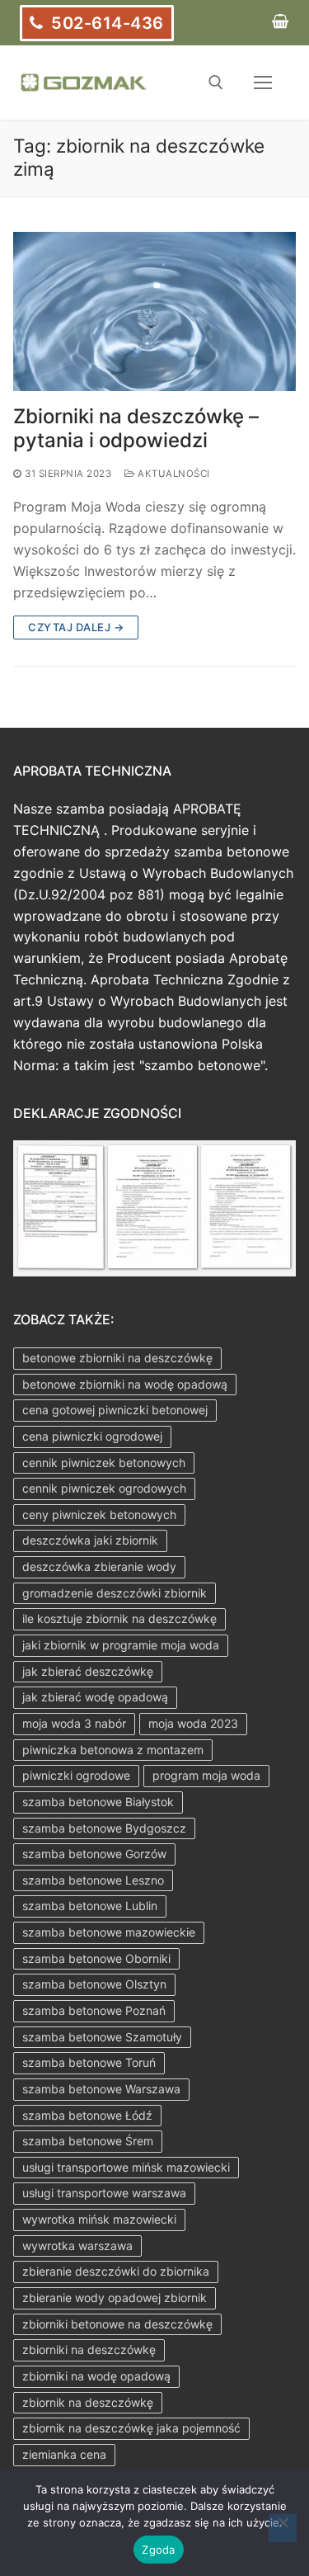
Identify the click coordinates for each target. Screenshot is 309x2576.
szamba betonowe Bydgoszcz (104, 1828)
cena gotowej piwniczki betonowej (115, 1410)
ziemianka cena (64, 2454)
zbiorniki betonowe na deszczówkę (117, 2324)
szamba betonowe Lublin (90, 1906)
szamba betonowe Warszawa (101, 2089)
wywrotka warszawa (77, 2246)
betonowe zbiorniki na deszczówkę (117, 1358)
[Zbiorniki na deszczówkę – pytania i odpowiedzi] (154, 311)
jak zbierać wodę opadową (95, 1697)
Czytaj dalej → (76, 627)
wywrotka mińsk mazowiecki (99, 2219)
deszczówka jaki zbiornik (90, 1540)
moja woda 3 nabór (74, 1723)
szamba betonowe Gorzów (94, 1854)
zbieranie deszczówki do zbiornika (116, 2271)
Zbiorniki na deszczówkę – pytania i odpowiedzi (136, 428)
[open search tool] (216, 83)
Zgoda (158, 2550)
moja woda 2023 (193, 1723)
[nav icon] (263, 83)
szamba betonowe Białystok (98, 1802)
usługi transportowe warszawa (104, 2193)
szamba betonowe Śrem (88, 2141)
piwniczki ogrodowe (76, 1775)
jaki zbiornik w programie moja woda (121, 1645)
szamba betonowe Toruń (89, 2062)
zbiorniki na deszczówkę (89, 2350)
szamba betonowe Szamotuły (102, 2037)
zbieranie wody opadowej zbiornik (115, 2298)
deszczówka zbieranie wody (99, 1566)
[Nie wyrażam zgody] (283, 2528)
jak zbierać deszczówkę (88, 1671)
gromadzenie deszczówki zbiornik (115, 1593)
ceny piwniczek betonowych (99, 1514)
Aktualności (173, 474)
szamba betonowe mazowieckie (109, 1932)
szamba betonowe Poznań (94, 2010)
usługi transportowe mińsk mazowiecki (126, 2167)
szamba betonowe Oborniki (96, 1958)
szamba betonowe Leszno (93, 1880)
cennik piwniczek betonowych (104, 1463)
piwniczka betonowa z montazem (113, 1750)
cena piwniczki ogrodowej (92, 1436)
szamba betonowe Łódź (87, 2115)
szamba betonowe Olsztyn (94, 1984)
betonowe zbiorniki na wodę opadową (125, 1384)
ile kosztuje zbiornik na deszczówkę (119, 1618)
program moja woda (206, 1775)
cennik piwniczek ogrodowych (104, 1488)
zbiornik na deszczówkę (88, 2402)
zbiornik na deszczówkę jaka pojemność (131, 2428)
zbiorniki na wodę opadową (96, 2376)
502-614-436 (105, 23)
